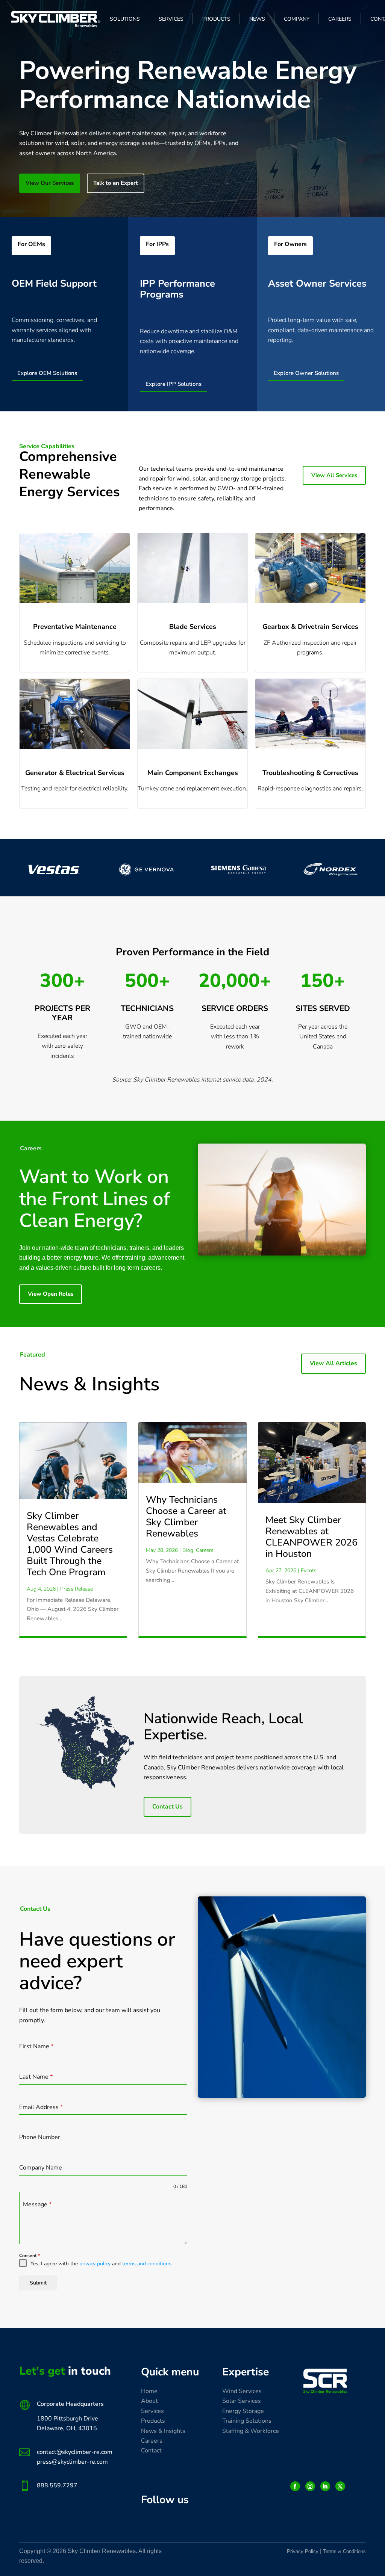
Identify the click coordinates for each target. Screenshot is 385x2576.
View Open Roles (51, 1294)
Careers (205, 1550)
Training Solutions (247, 2421)
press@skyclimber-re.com (72, 2462)
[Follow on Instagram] (310, 2486)
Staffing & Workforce (251, 2431)
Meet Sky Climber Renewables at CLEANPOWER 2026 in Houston (311, 1537)
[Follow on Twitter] (340, 2486)
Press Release (77, 1589)
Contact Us (167, 1807)
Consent (30, 2256)
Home (149, 2391)
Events (309, 1571)
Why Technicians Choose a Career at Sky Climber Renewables (186, 1517)
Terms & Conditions (344, 2551)
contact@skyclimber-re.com (75, 2452)
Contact (151, 2451)
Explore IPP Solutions (174, 384)
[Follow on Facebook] (295, 2486)
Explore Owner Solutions (306, 373)
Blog (188, 1550)
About (149, 2401)
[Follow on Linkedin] (325, 2486)
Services (152, 2411)
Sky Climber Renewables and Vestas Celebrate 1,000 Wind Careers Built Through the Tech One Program (70, 1544)
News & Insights (163, 2431)
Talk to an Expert (116, 183)
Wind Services (242, 2391)
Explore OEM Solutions (47, 373)
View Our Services (50, 183)
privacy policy (95, 2264)
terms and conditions (147, 2264)
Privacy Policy (303, 2551)
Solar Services (242, 2401)
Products (153, 2421)
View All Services (334, 475)
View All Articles (333, 1363)
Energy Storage (243, 2411)
